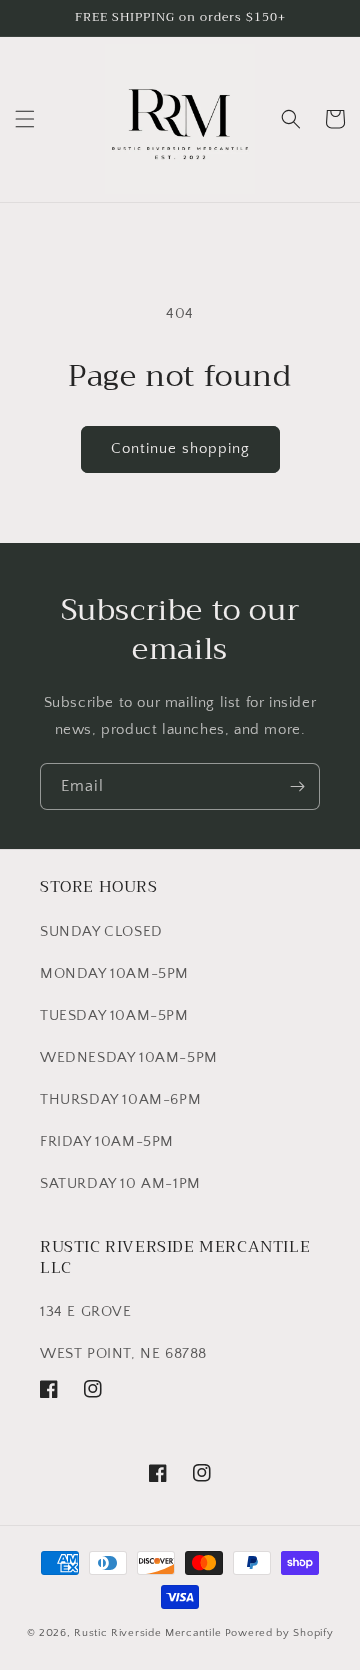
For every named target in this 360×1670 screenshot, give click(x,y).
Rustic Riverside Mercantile (148, 1633)
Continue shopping (180, 448)
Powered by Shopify (279, 1633)
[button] (25, 119)
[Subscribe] (297, 786)
